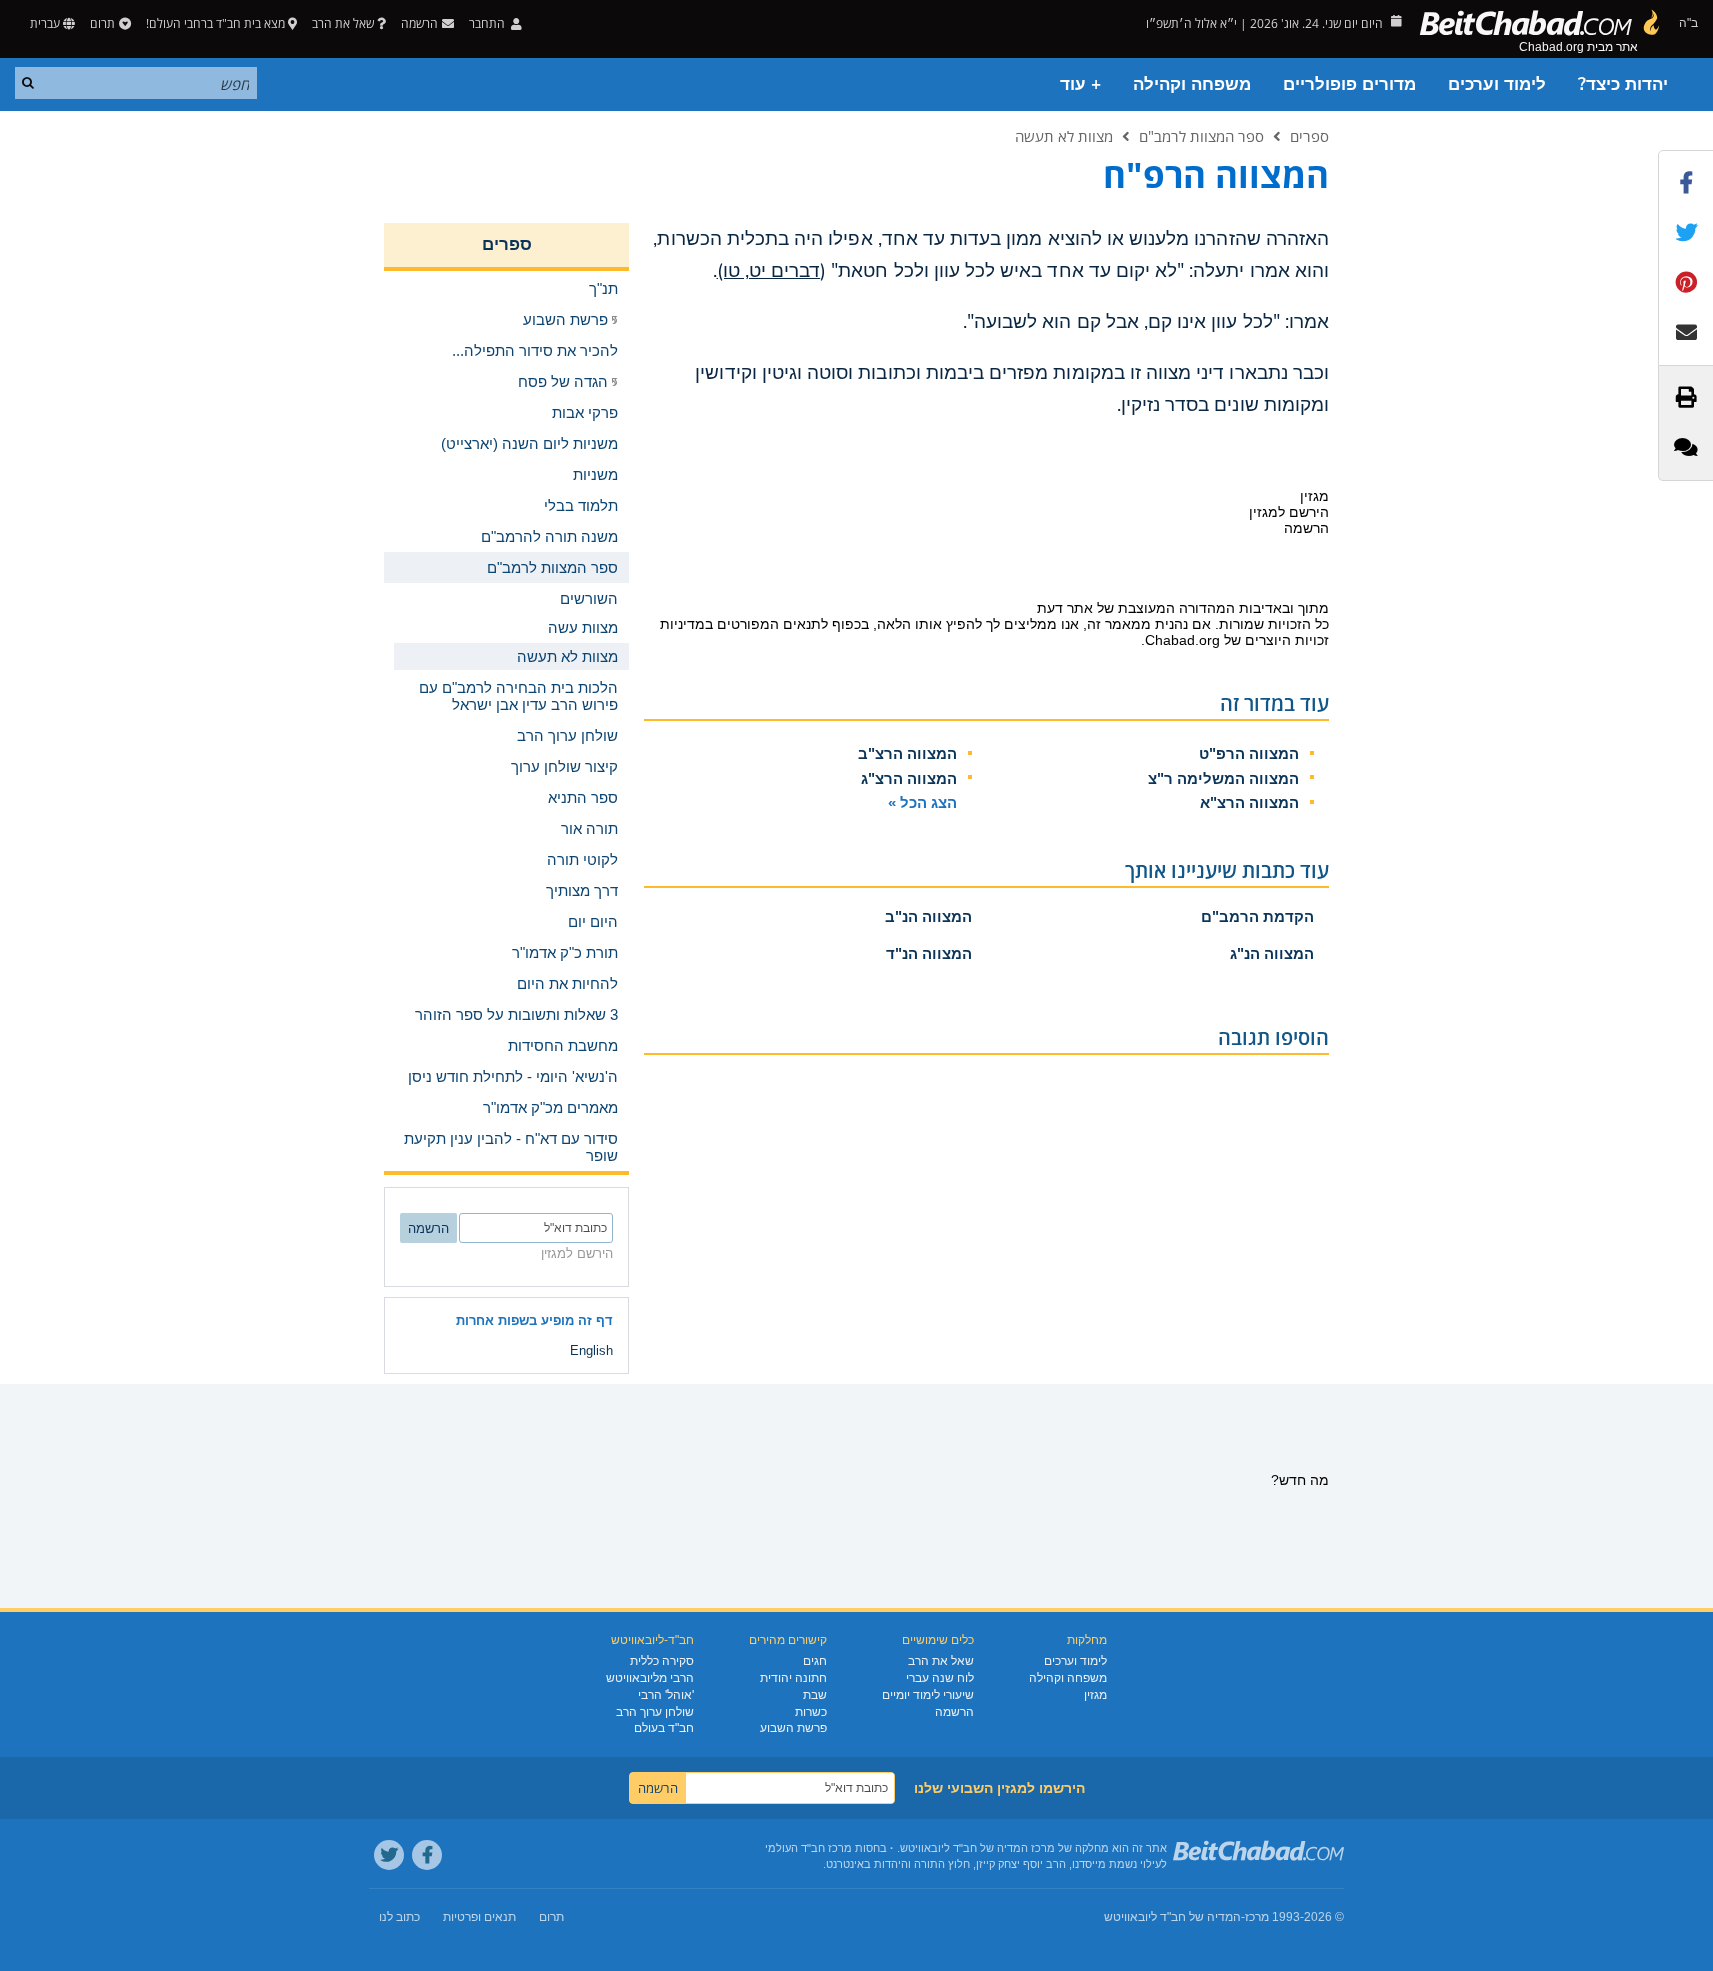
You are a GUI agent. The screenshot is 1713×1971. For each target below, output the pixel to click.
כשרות (811, 1712)
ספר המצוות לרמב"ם (1201, 136)
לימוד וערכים (1497, 84)
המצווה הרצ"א (1249, 802)
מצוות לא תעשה (1064, 136)
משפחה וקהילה (1192, 84)
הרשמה (954, 1712)
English (591, 1350)
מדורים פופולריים (1349, 84)
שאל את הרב (343, 23)
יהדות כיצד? (1623, 84)
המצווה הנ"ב (928, 916)
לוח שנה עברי (940, 1678)
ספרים (1309, 136)
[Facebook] (427, 1855)
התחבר (488, 23)
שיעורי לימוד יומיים (928, 1695)
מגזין (1095, 1695)
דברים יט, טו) (769, 271)
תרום (102, 23)
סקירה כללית (662, 1661)
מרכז (1257, 1917)
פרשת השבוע (793, 1728)
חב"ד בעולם (664, 1728)
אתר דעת (1065, 608)
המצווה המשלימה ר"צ (1223, 778)
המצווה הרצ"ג (909, 778)
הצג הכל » (922, 802)
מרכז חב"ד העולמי (808, 1848)
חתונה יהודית (793, 1678)
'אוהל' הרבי (666, 1695)
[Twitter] (389, 1855)
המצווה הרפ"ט (1249, 753)
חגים (815, 1661)
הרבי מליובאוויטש (650, 1678)
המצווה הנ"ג (1272, 953)
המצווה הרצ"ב (907, 753)
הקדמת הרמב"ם (1257, 916)
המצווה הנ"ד (929, 953)
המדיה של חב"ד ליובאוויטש (1172, 1917)
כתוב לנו (399, 1917)
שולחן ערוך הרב (655, 1712)
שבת (815, 1695)
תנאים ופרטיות (479, 1917)
